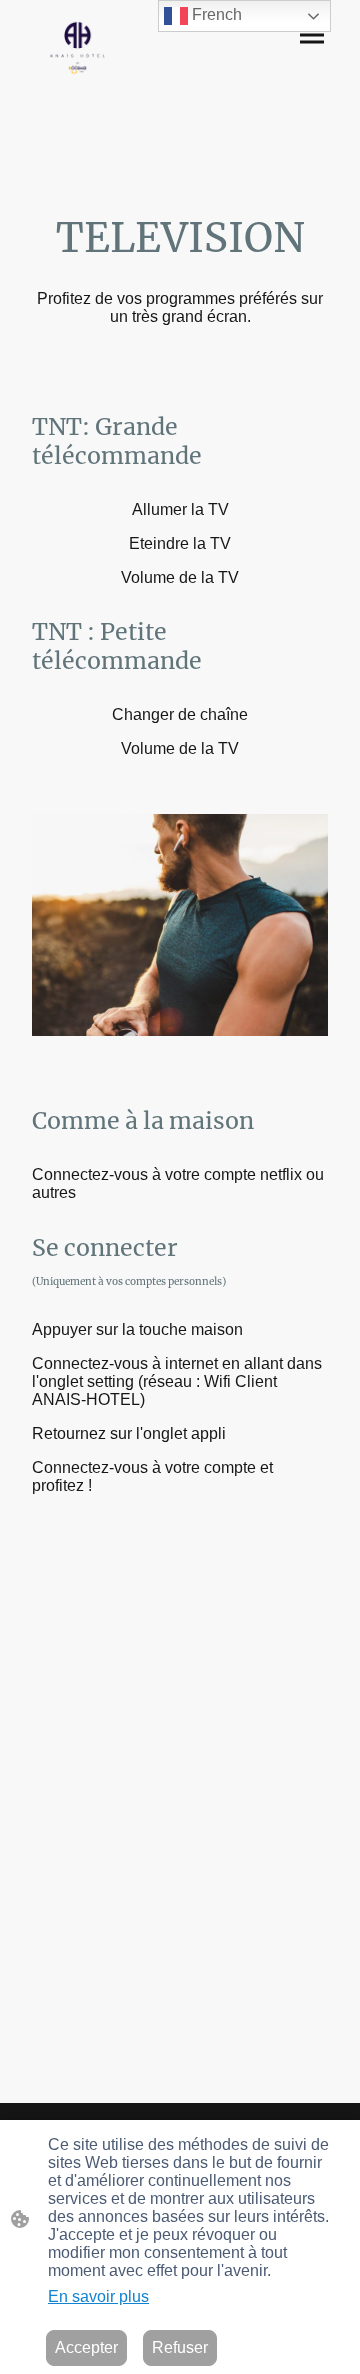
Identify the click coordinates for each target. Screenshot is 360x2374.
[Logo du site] (78, 47)
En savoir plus (98, 2296)
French (215, 14)
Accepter (86, 2347)
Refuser (180, 2347)
